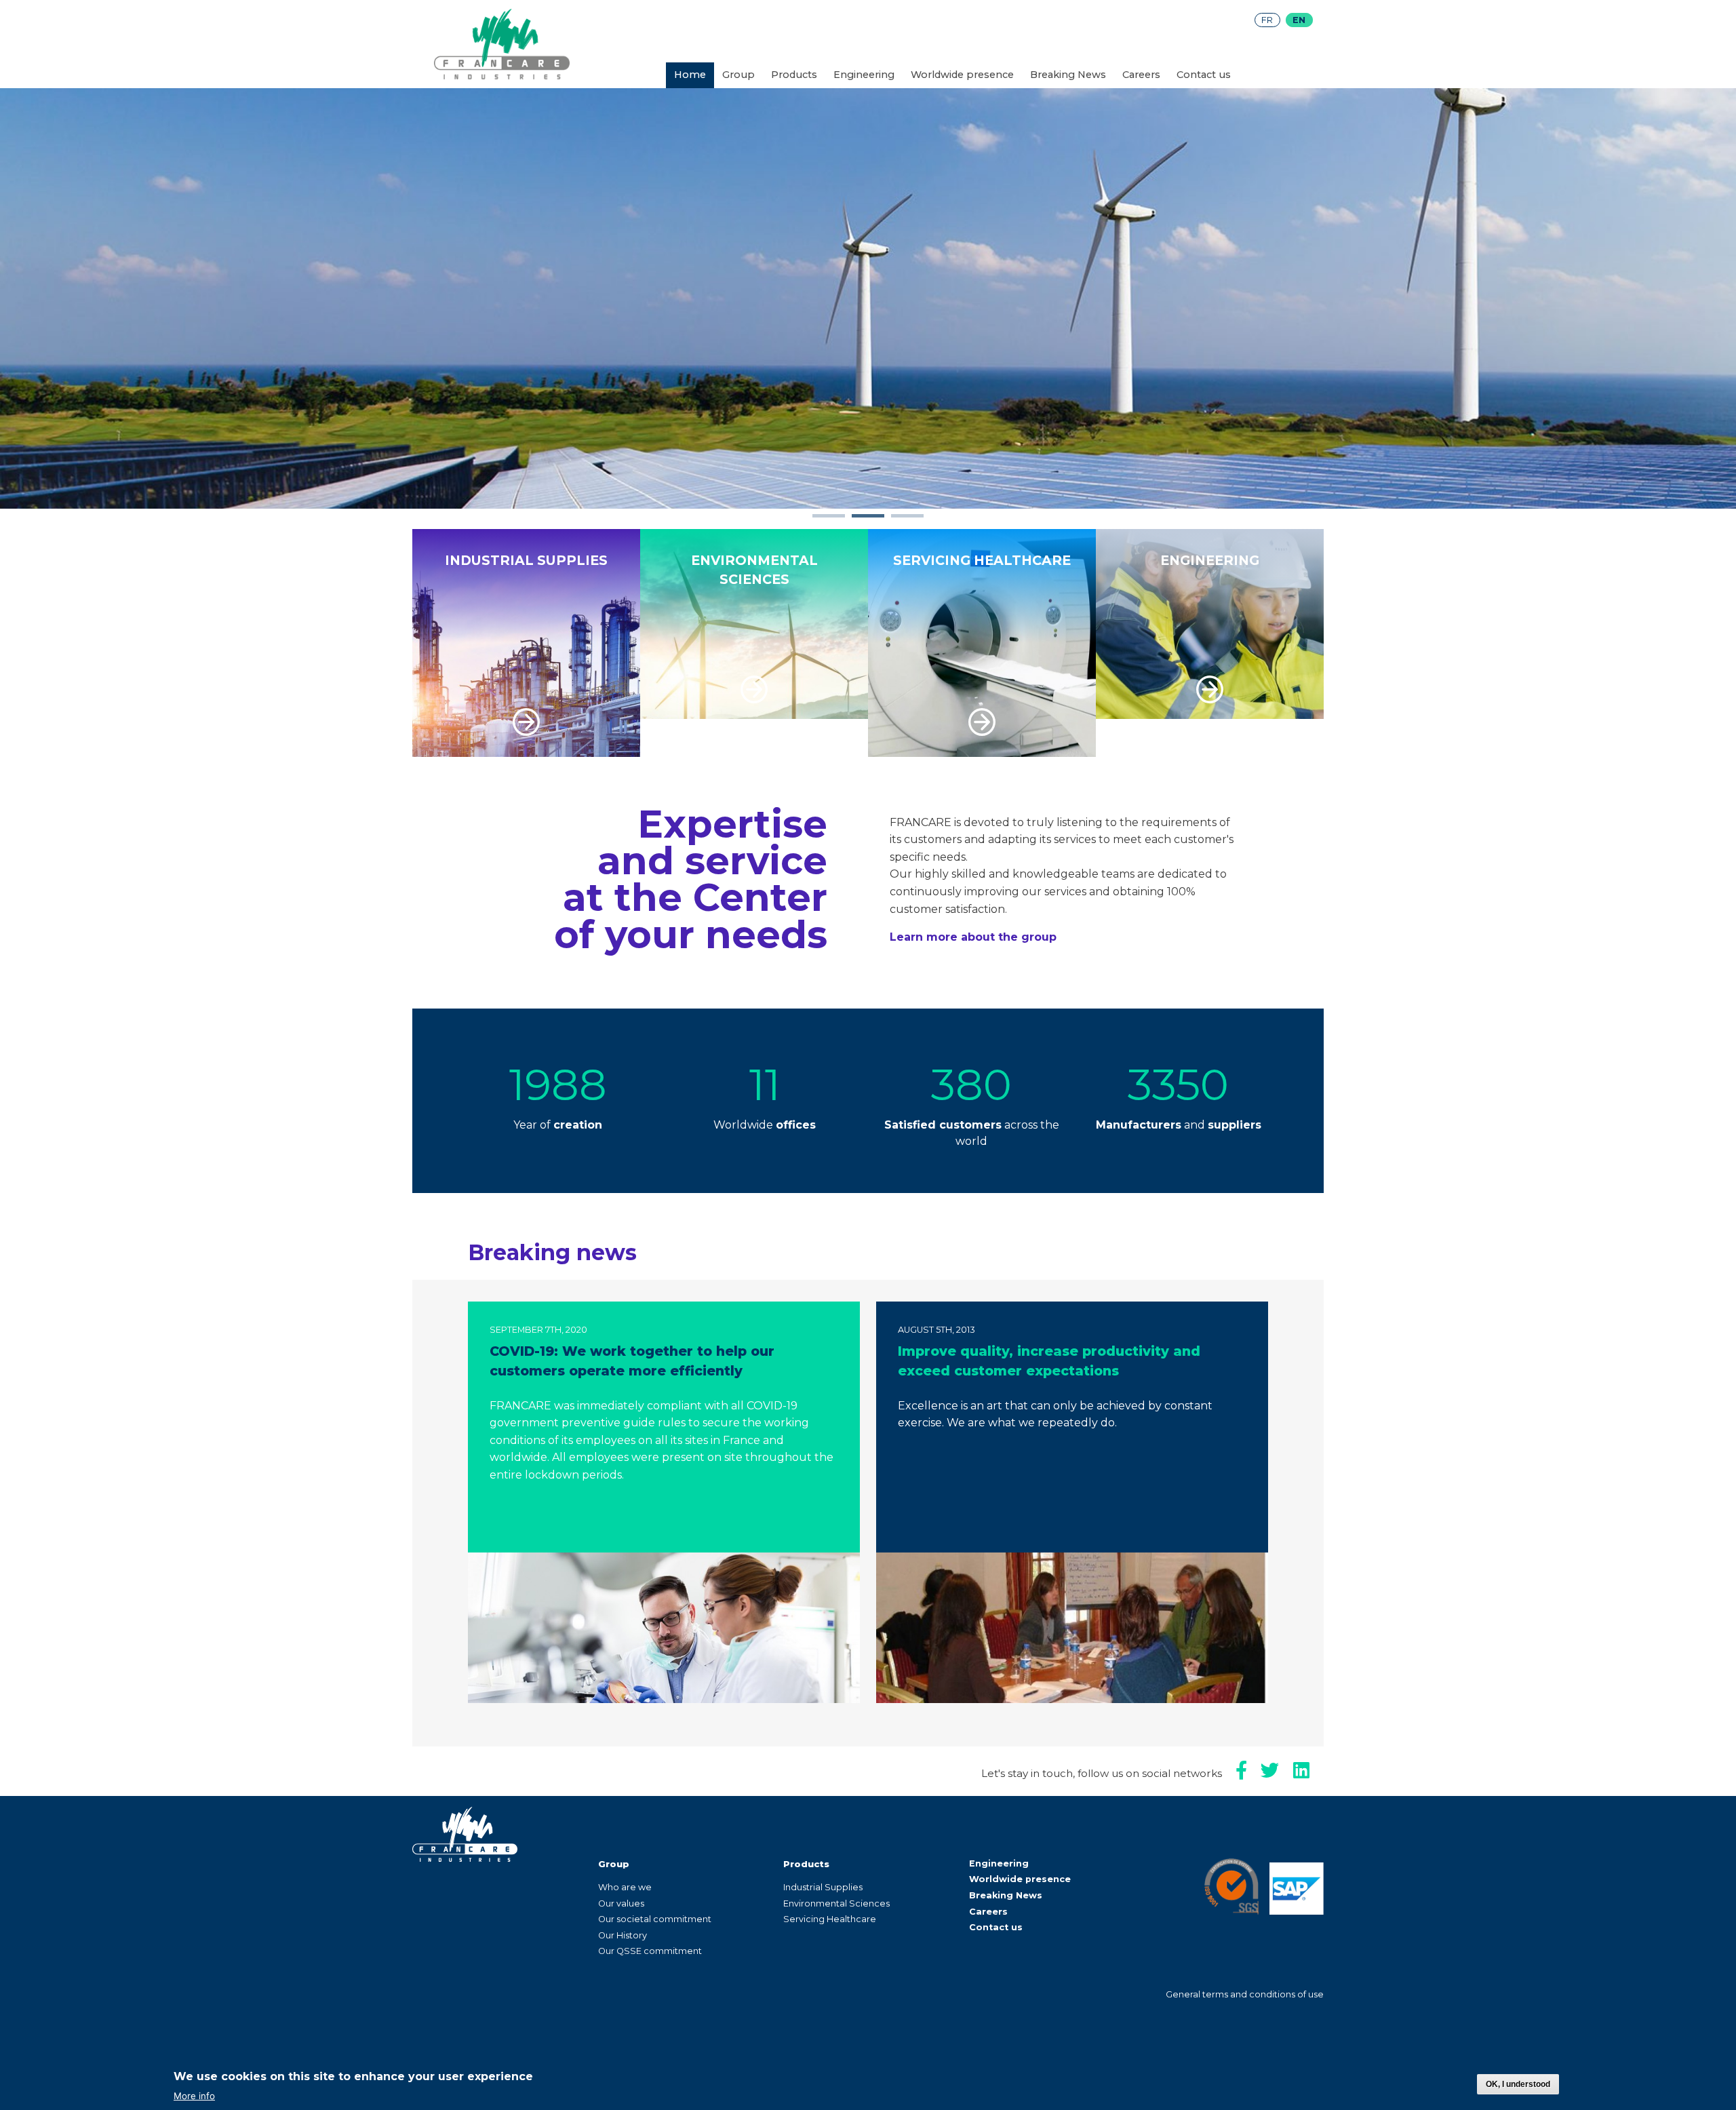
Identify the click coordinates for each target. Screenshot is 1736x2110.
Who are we (625, 1887)
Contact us (1204, 75)
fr (1267, 20)
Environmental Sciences (836, 1903)
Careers (1141, 75)
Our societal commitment (655, 1919)
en (1299, 20)
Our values (621, 1903)
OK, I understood (1518, 2084)
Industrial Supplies (823, 1887)
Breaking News (1068, 75)
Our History (623, 1935)
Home (690, 75)
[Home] (502, 76)
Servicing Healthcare (830, 1919)
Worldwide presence (962, 75)
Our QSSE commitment (650, 1951)
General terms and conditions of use (1245, 1994)
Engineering (864, 75)
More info (194, 2096)
